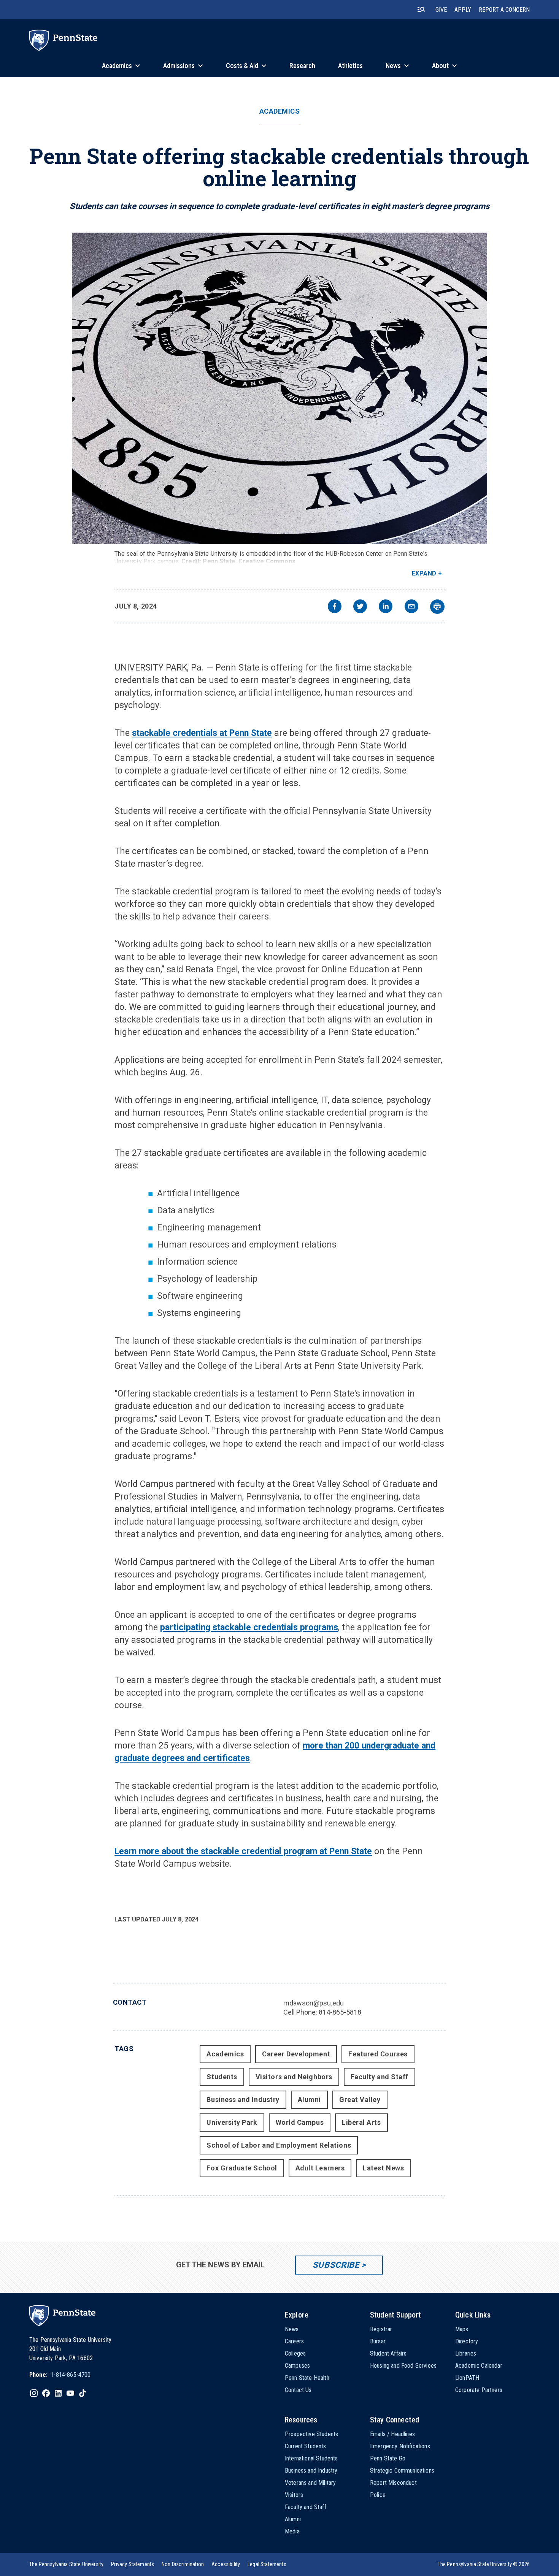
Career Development (296, 2054)
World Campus (300, 2122)
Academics (280, 111)
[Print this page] (437, 607)
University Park (232, 2122)
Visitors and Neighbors (294, 2077)
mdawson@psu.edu (314, 2003)
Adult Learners (320, 2168)
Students (222, 2077)
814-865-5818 (340, 2012)
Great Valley (360, 2100)
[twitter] (360, 607)
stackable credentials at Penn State (202, 733)
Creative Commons (267, 561)
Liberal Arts (361, 2122)
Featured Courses (378, 2054)
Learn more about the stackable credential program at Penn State (243, 1851)
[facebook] (335, 607)
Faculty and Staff (380, 2077)
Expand (424, 573)
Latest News (383, 2168)
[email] (411, 607)
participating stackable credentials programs (249, 1627)
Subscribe (336, 2265)
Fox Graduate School (242, 2168)
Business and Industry (243, 2100)
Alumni (309, 2100)
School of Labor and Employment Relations (279, 2145)
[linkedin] (386, 607)
